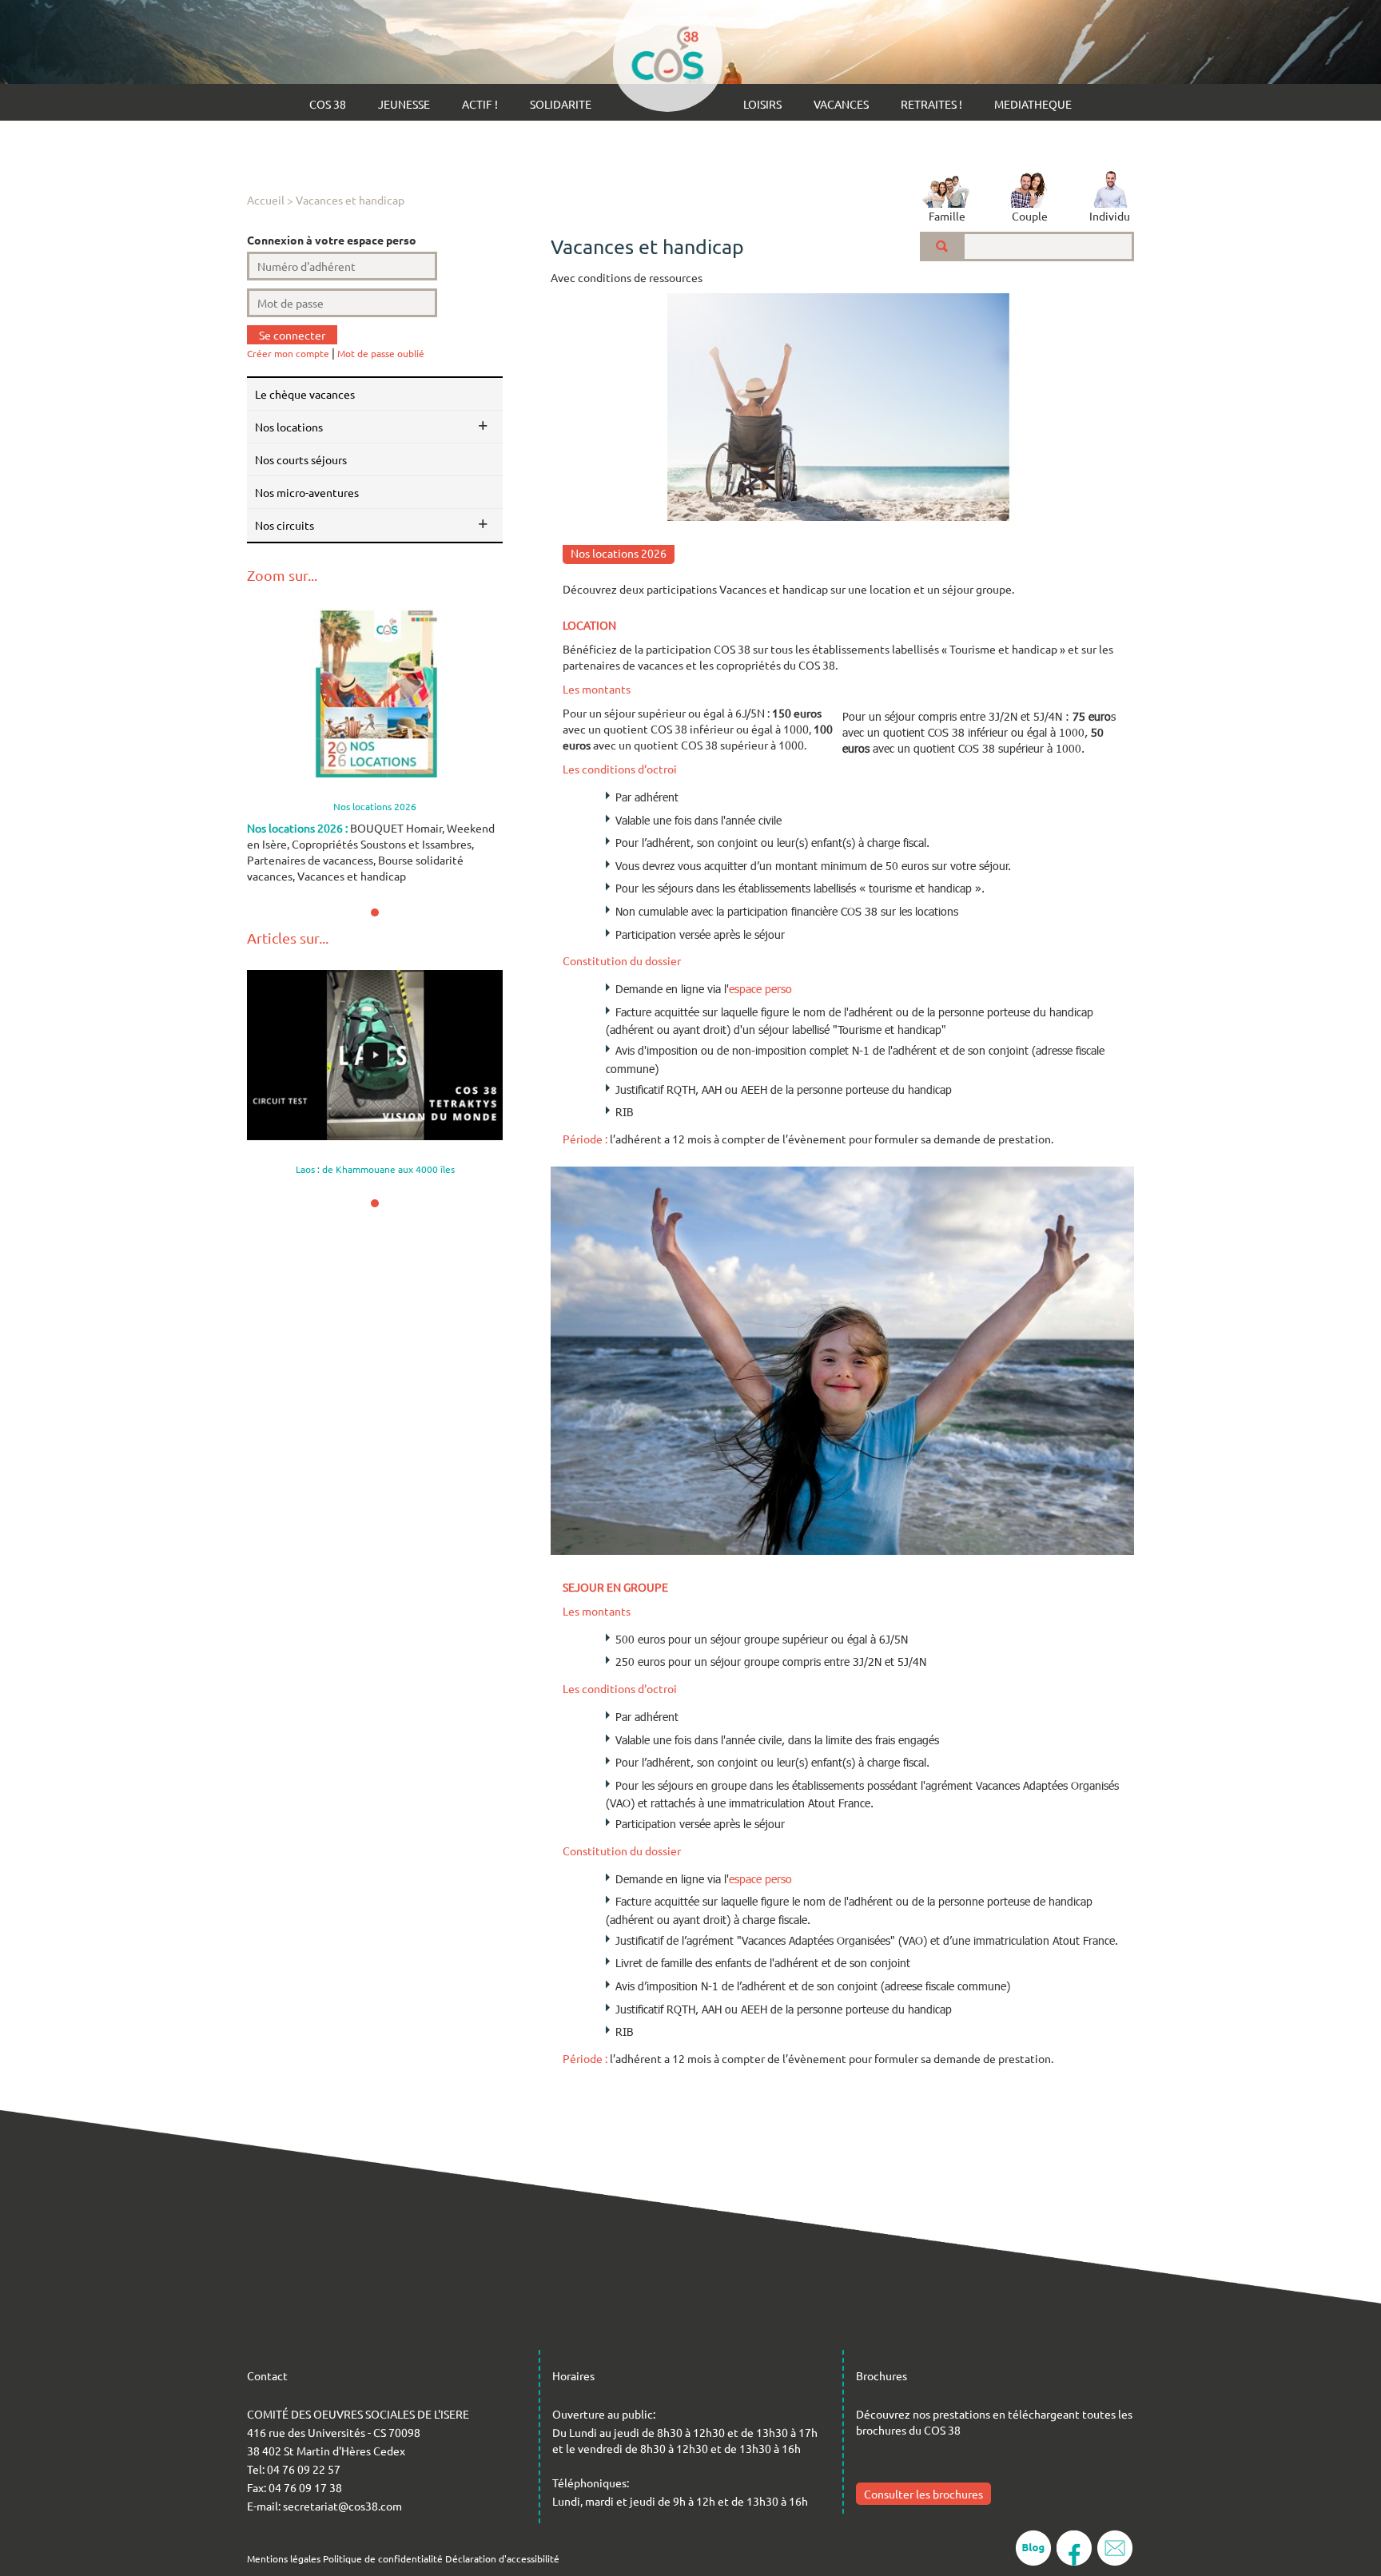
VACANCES (841, 104)
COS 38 (328, 104)
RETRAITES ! (931, 104)
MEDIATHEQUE (1033, 104)
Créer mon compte (288, 353)
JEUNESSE (404, 104)
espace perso (760, 989)
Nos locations (289, 427)
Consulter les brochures (923, 2494)
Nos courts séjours (301, 459)
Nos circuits (285, 525)
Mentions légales (284, 2558)
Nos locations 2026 (619, 553)
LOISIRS (762, 104)
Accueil (266, 200)
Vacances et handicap (350, 200)
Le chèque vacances (305, 394)
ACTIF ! (480, 104)
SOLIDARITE (561, 104)
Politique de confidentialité (383, 2558)
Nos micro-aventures (307, 492)
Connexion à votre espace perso (332, 240)
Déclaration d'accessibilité (502, 2558)
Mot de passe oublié (381, 353)
